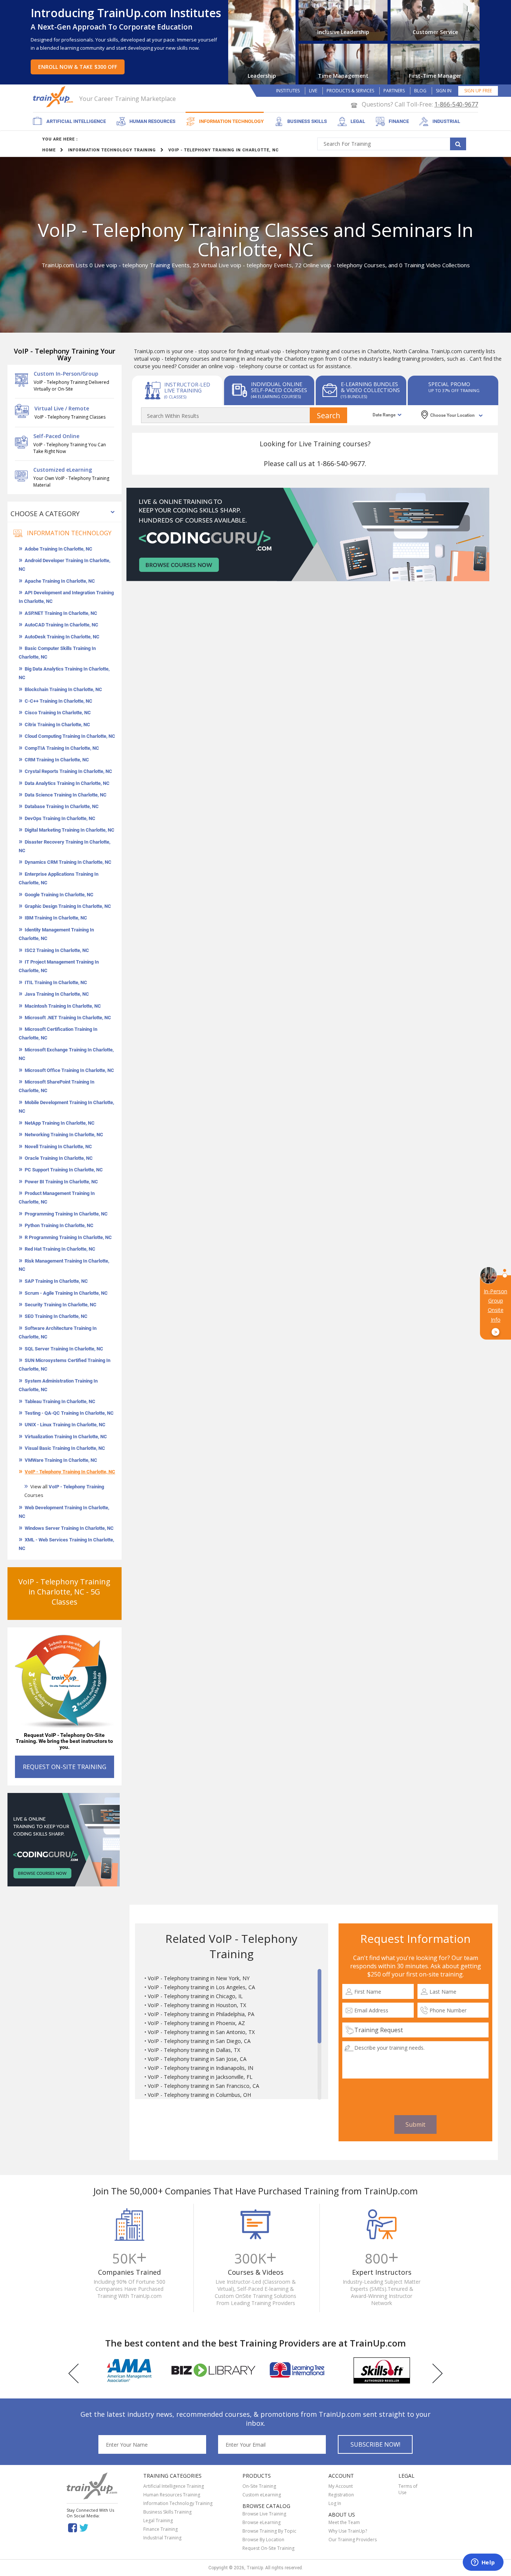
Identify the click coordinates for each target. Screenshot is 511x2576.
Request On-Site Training (268, 2548)
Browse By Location (263, 2540)
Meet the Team (344, 2522)
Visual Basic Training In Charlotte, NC (65, 1448)
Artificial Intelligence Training (174, 2486)
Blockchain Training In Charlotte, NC (63, 689)
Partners (394, 91)
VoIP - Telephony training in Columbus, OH (199, 2095)
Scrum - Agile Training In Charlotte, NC (66, 1293)
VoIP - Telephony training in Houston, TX (197, 2005)
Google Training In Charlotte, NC (59, 895)
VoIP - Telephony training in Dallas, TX (194, 2050)
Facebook (72, 2527)
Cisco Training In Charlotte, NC (58, 713)
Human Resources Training (172, 2495)
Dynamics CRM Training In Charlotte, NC (68, 862)
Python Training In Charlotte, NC (59, 1225)
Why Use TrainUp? (348, 2531)
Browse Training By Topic (269, 2531)
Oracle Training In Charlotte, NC (59, 1158)
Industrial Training (162, 2538)
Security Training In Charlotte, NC (61, 1305)
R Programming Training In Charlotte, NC (68, 1237)
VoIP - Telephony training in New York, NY (199, 1978)
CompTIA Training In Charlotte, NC (62, 748)
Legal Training (158, 2520)
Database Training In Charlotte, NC (62, 806)
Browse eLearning (261, 2522)
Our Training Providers (353, 2540)
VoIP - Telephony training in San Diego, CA (199, 2041)
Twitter (85, 2527)
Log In (335, 2503)
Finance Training (160, 2529)
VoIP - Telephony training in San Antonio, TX (201, 2032)
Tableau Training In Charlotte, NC (60, 1401)
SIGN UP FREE (478, 91)
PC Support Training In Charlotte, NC (64, 1170)
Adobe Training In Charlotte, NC (59, 549)
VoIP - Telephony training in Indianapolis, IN (201, 2068)
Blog (420, 91)
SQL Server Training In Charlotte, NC (64, 1349)
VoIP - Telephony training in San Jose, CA (197, 2059)
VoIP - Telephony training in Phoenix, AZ (196, 2023)
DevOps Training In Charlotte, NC (60, 818)
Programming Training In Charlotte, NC (66, 1214)
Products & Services (350, 91)
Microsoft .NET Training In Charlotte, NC (68, 1018)
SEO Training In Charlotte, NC (56, 1316)
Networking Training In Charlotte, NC (64, 1135)
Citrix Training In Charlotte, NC (57, 725)
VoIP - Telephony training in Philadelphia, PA (201, 2014)
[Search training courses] (458, 144)
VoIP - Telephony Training (76, 1487)
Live (313, 91)
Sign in (444, 91)
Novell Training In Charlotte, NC (58, 1147)
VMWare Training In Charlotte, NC (61, 1460)
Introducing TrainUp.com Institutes (126, 13)
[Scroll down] (319, 2096)
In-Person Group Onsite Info (495, 1312)
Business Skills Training (167, 2512)
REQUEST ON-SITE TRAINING (65, 1767)
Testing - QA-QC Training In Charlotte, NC (69, 1413)
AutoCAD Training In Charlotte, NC (62, 625)
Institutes (288, 91)
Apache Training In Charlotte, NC (60, 581)
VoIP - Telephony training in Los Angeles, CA (201, 1987)
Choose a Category (45, 514)
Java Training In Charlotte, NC (57, 994)
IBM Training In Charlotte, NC (56, 918)
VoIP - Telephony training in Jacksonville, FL (200, 2077)
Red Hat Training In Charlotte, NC (60, 1249)
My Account (341, 2486)
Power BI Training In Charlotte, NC (61, 1182)
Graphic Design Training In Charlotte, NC (68, 906)
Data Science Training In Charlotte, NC (66, 795)
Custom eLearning (262, 2495)
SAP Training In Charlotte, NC (56, 1281)
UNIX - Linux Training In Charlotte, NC (65, 1425)
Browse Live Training (264, 2514)
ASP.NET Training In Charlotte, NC (61, 613)
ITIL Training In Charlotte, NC (56, 982)
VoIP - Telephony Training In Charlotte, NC (70, 1472)
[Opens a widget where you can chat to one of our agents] (483, 2563)
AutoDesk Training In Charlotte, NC (62, 637)
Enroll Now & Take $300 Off (78, 67)
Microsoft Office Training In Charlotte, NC (69, 1070)
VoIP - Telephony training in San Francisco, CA (204, 2086)
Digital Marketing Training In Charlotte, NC (70, 830)
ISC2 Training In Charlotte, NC (57, 950)
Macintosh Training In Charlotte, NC (63, 1006)
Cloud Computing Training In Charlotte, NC (70, 736)
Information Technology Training (178, 2503)
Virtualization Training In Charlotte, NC (66, 1437)
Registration (341, 2495)
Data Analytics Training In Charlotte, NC (67, 783)
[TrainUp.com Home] (54, 97)
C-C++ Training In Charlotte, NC (59, 701)
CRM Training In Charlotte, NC (57, 760)
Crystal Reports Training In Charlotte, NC (68, 771)
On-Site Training (259, 2486)
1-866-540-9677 (456, 104)
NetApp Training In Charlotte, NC (60, 1123)
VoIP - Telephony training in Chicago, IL (195, 1996)
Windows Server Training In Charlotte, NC (69, 1528)
